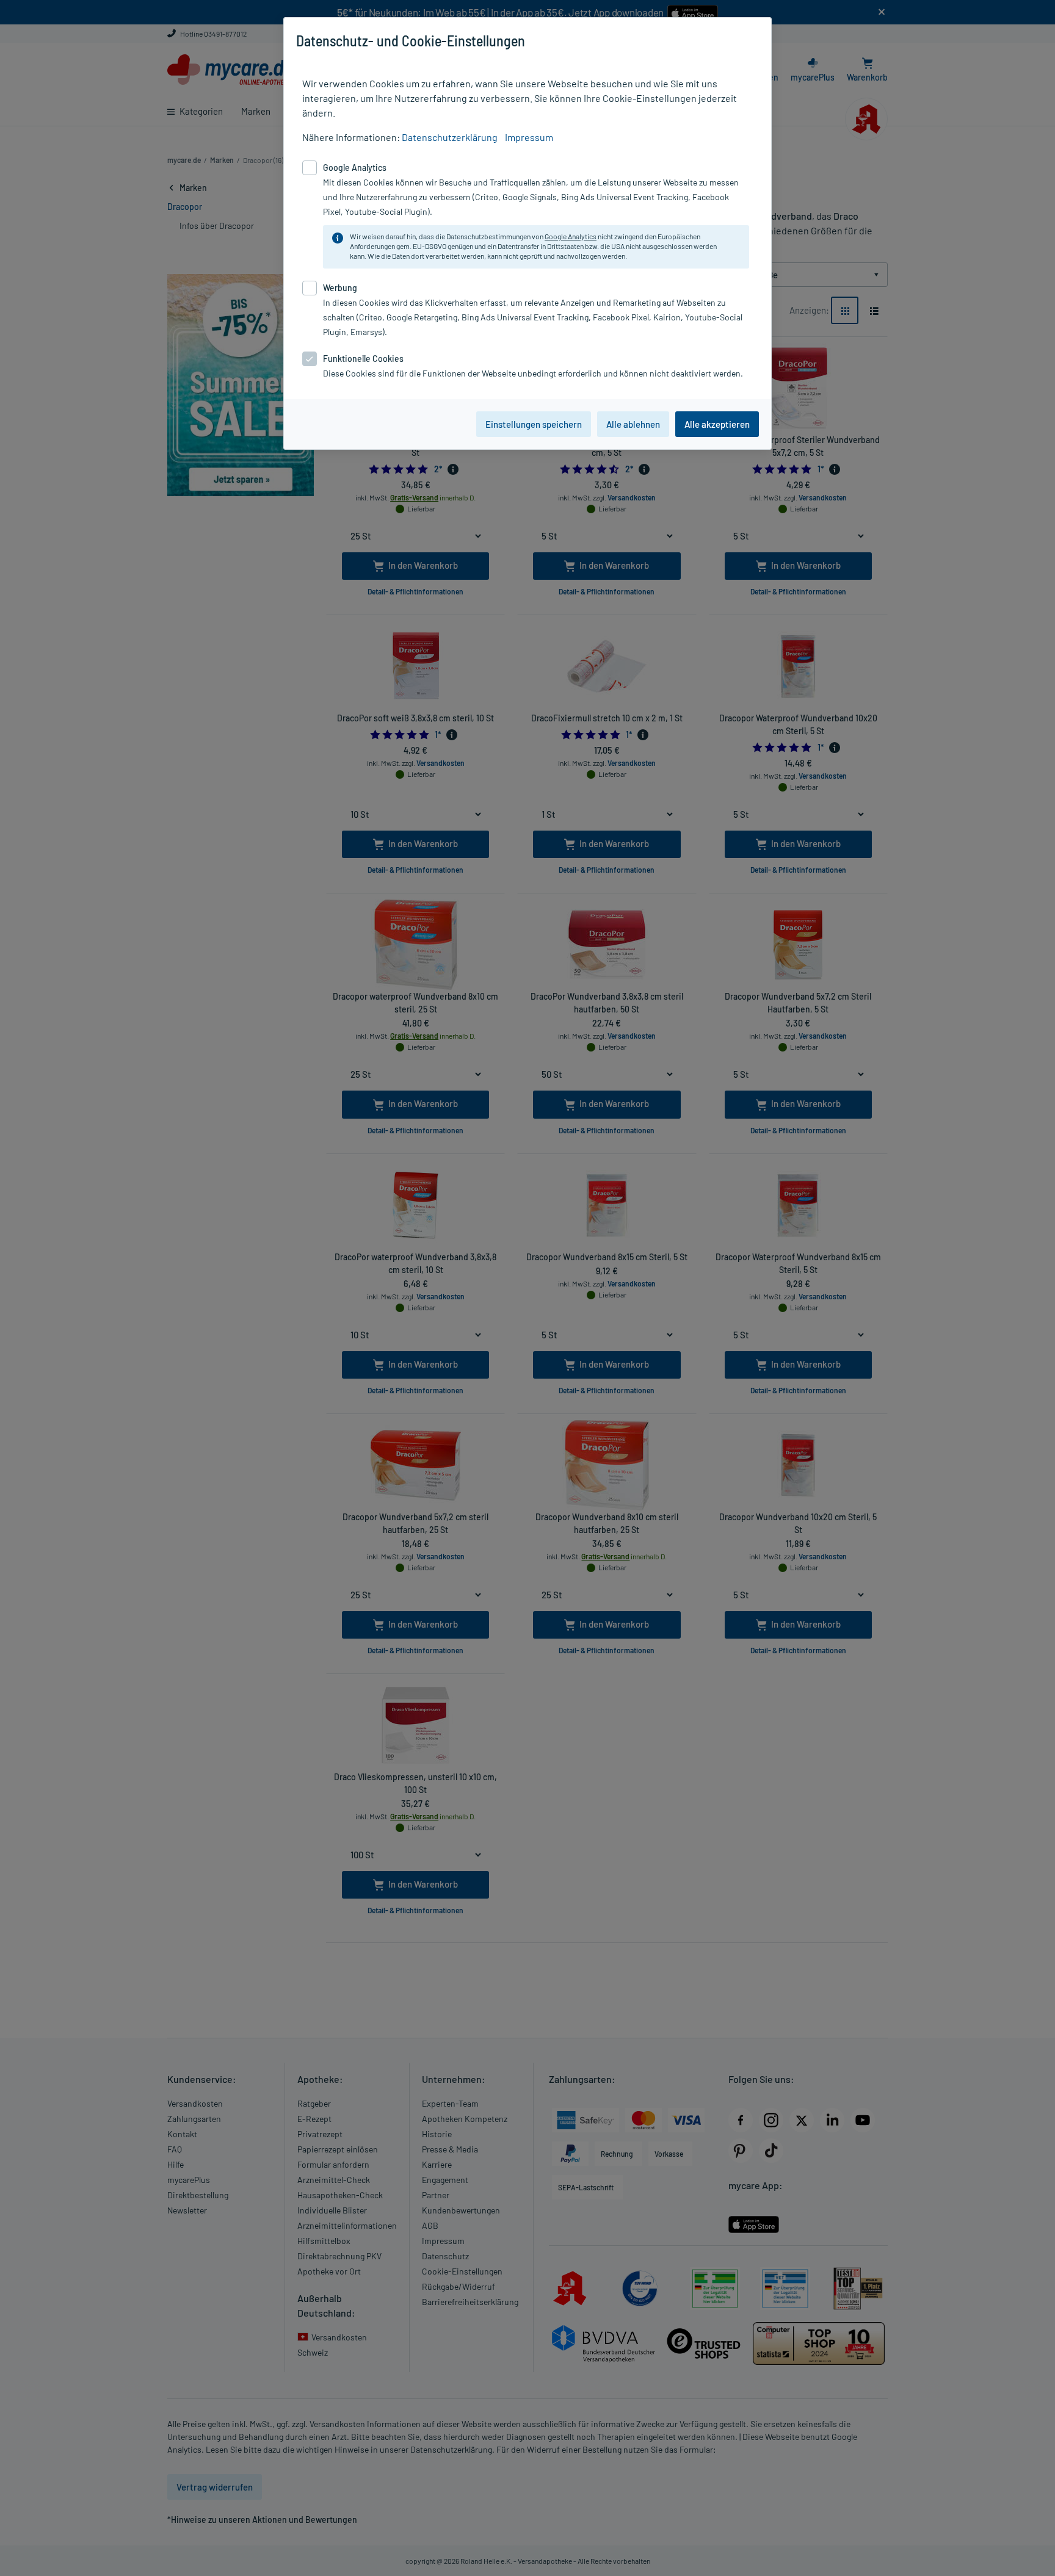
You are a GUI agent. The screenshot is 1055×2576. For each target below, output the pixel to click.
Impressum (529, 137)
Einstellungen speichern (534, 424)
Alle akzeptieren (717, 424)
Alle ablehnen (633, 424)
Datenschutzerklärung (450, 137)
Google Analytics (571, 236)
